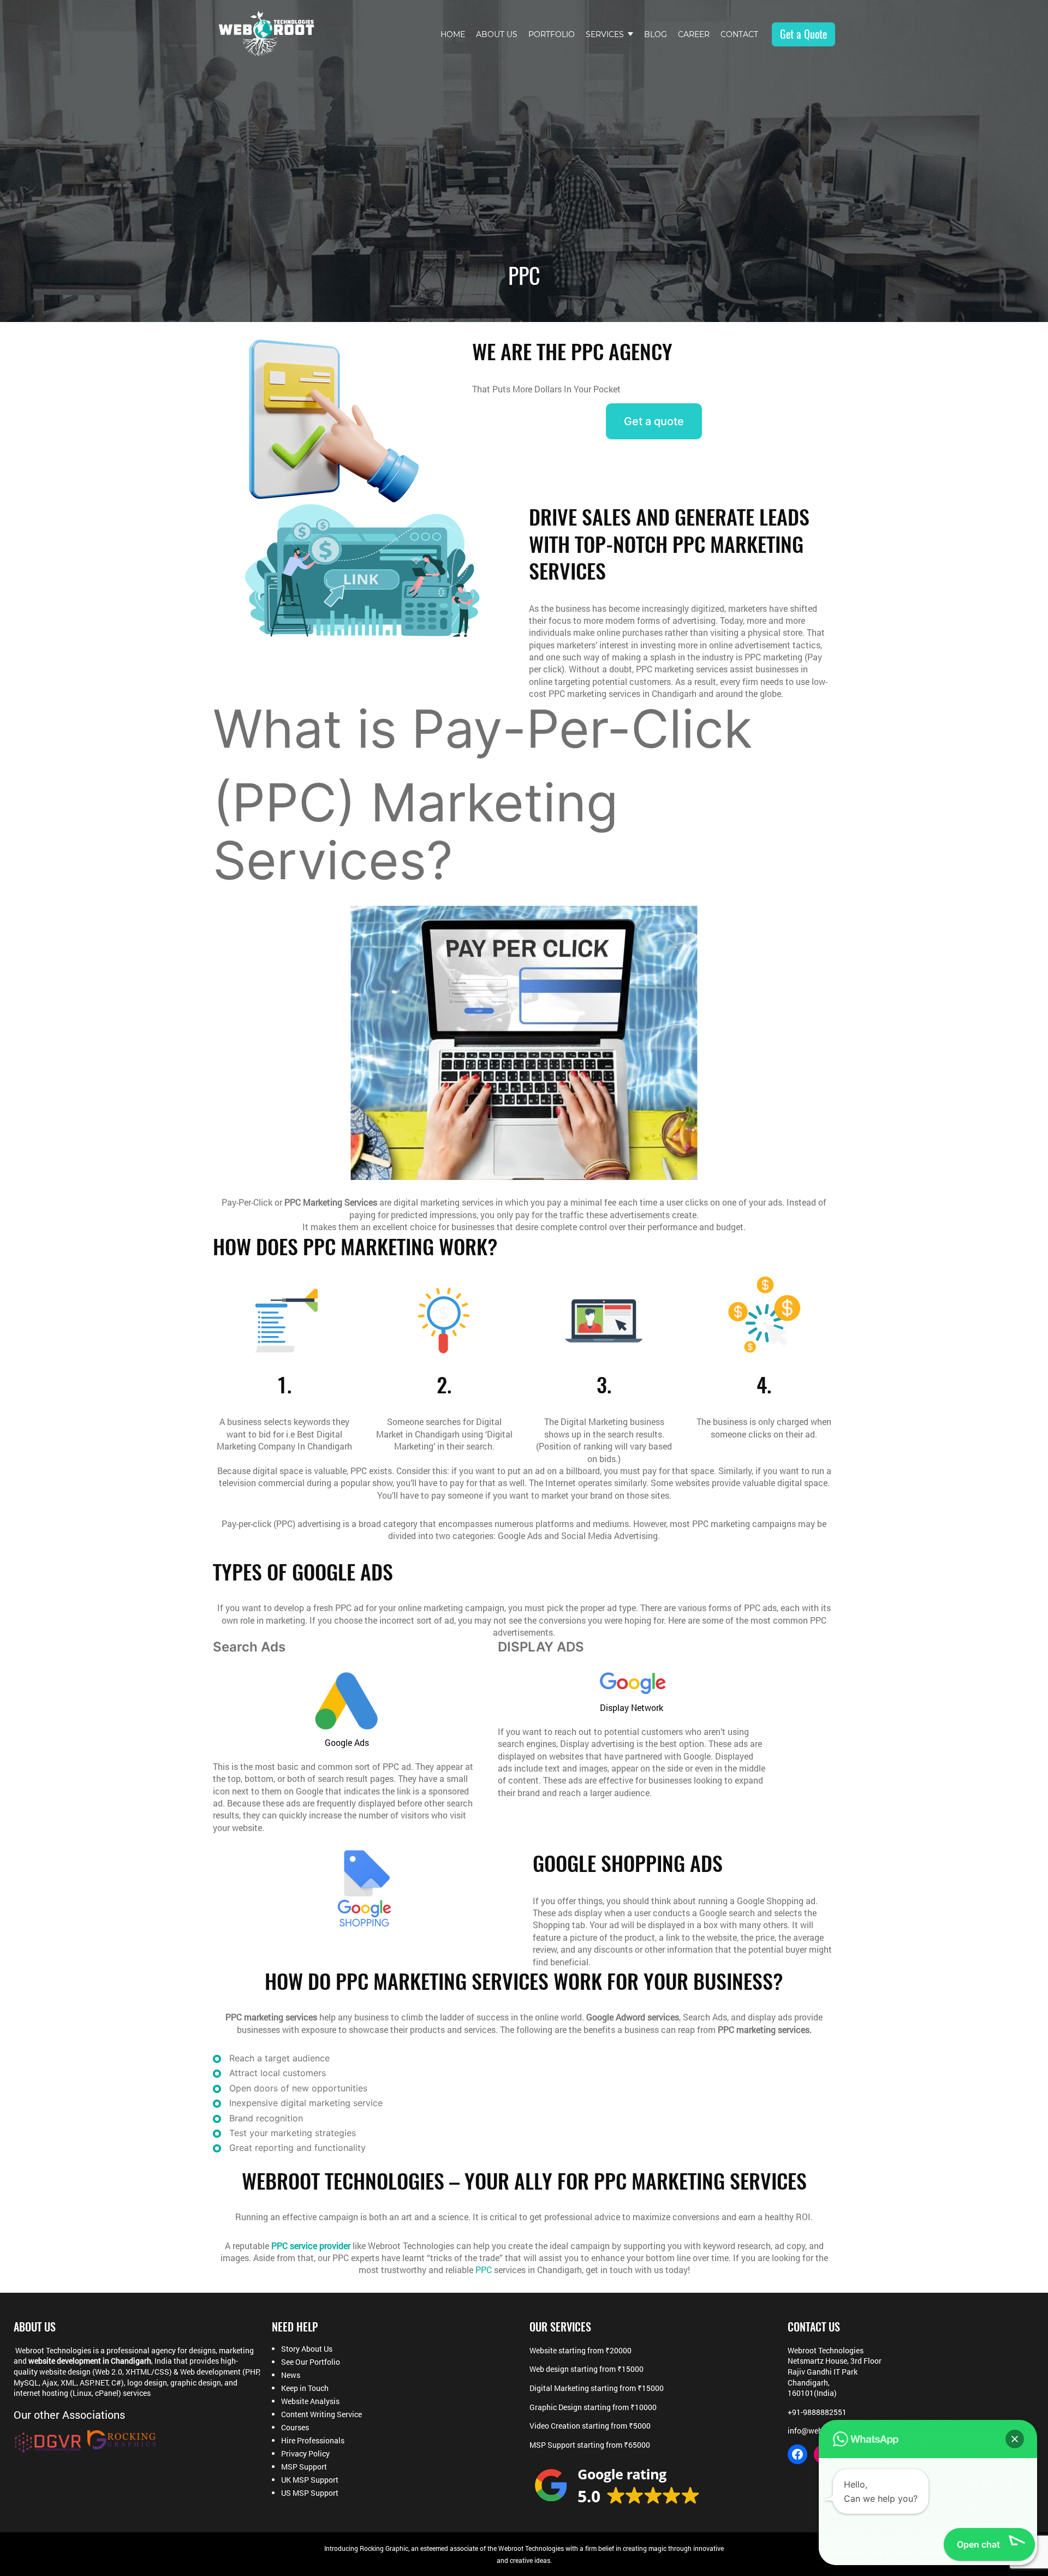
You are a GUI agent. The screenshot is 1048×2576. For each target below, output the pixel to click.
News (291, 2375)
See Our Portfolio (311, 2362)
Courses (295, 2428)
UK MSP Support (310, 2480)
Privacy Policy (305, 2454)
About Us (497, 34)
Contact (739, 34)
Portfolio (552, 34)
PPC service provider (311, 2246)
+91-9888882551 (817, 2412)
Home (453, 34)
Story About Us (307, 2349)
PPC (485, 2270)
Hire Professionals (313, 2441)
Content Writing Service (321, 2414)
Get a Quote (803, 34)
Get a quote (654, 421)
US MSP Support (310, 2493)
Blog (656, 34)
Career (694, 34)
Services (605, 34)
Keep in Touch (305, 2388)
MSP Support (304, 2467)
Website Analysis (310, 2401)
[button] (1015, 2439)
